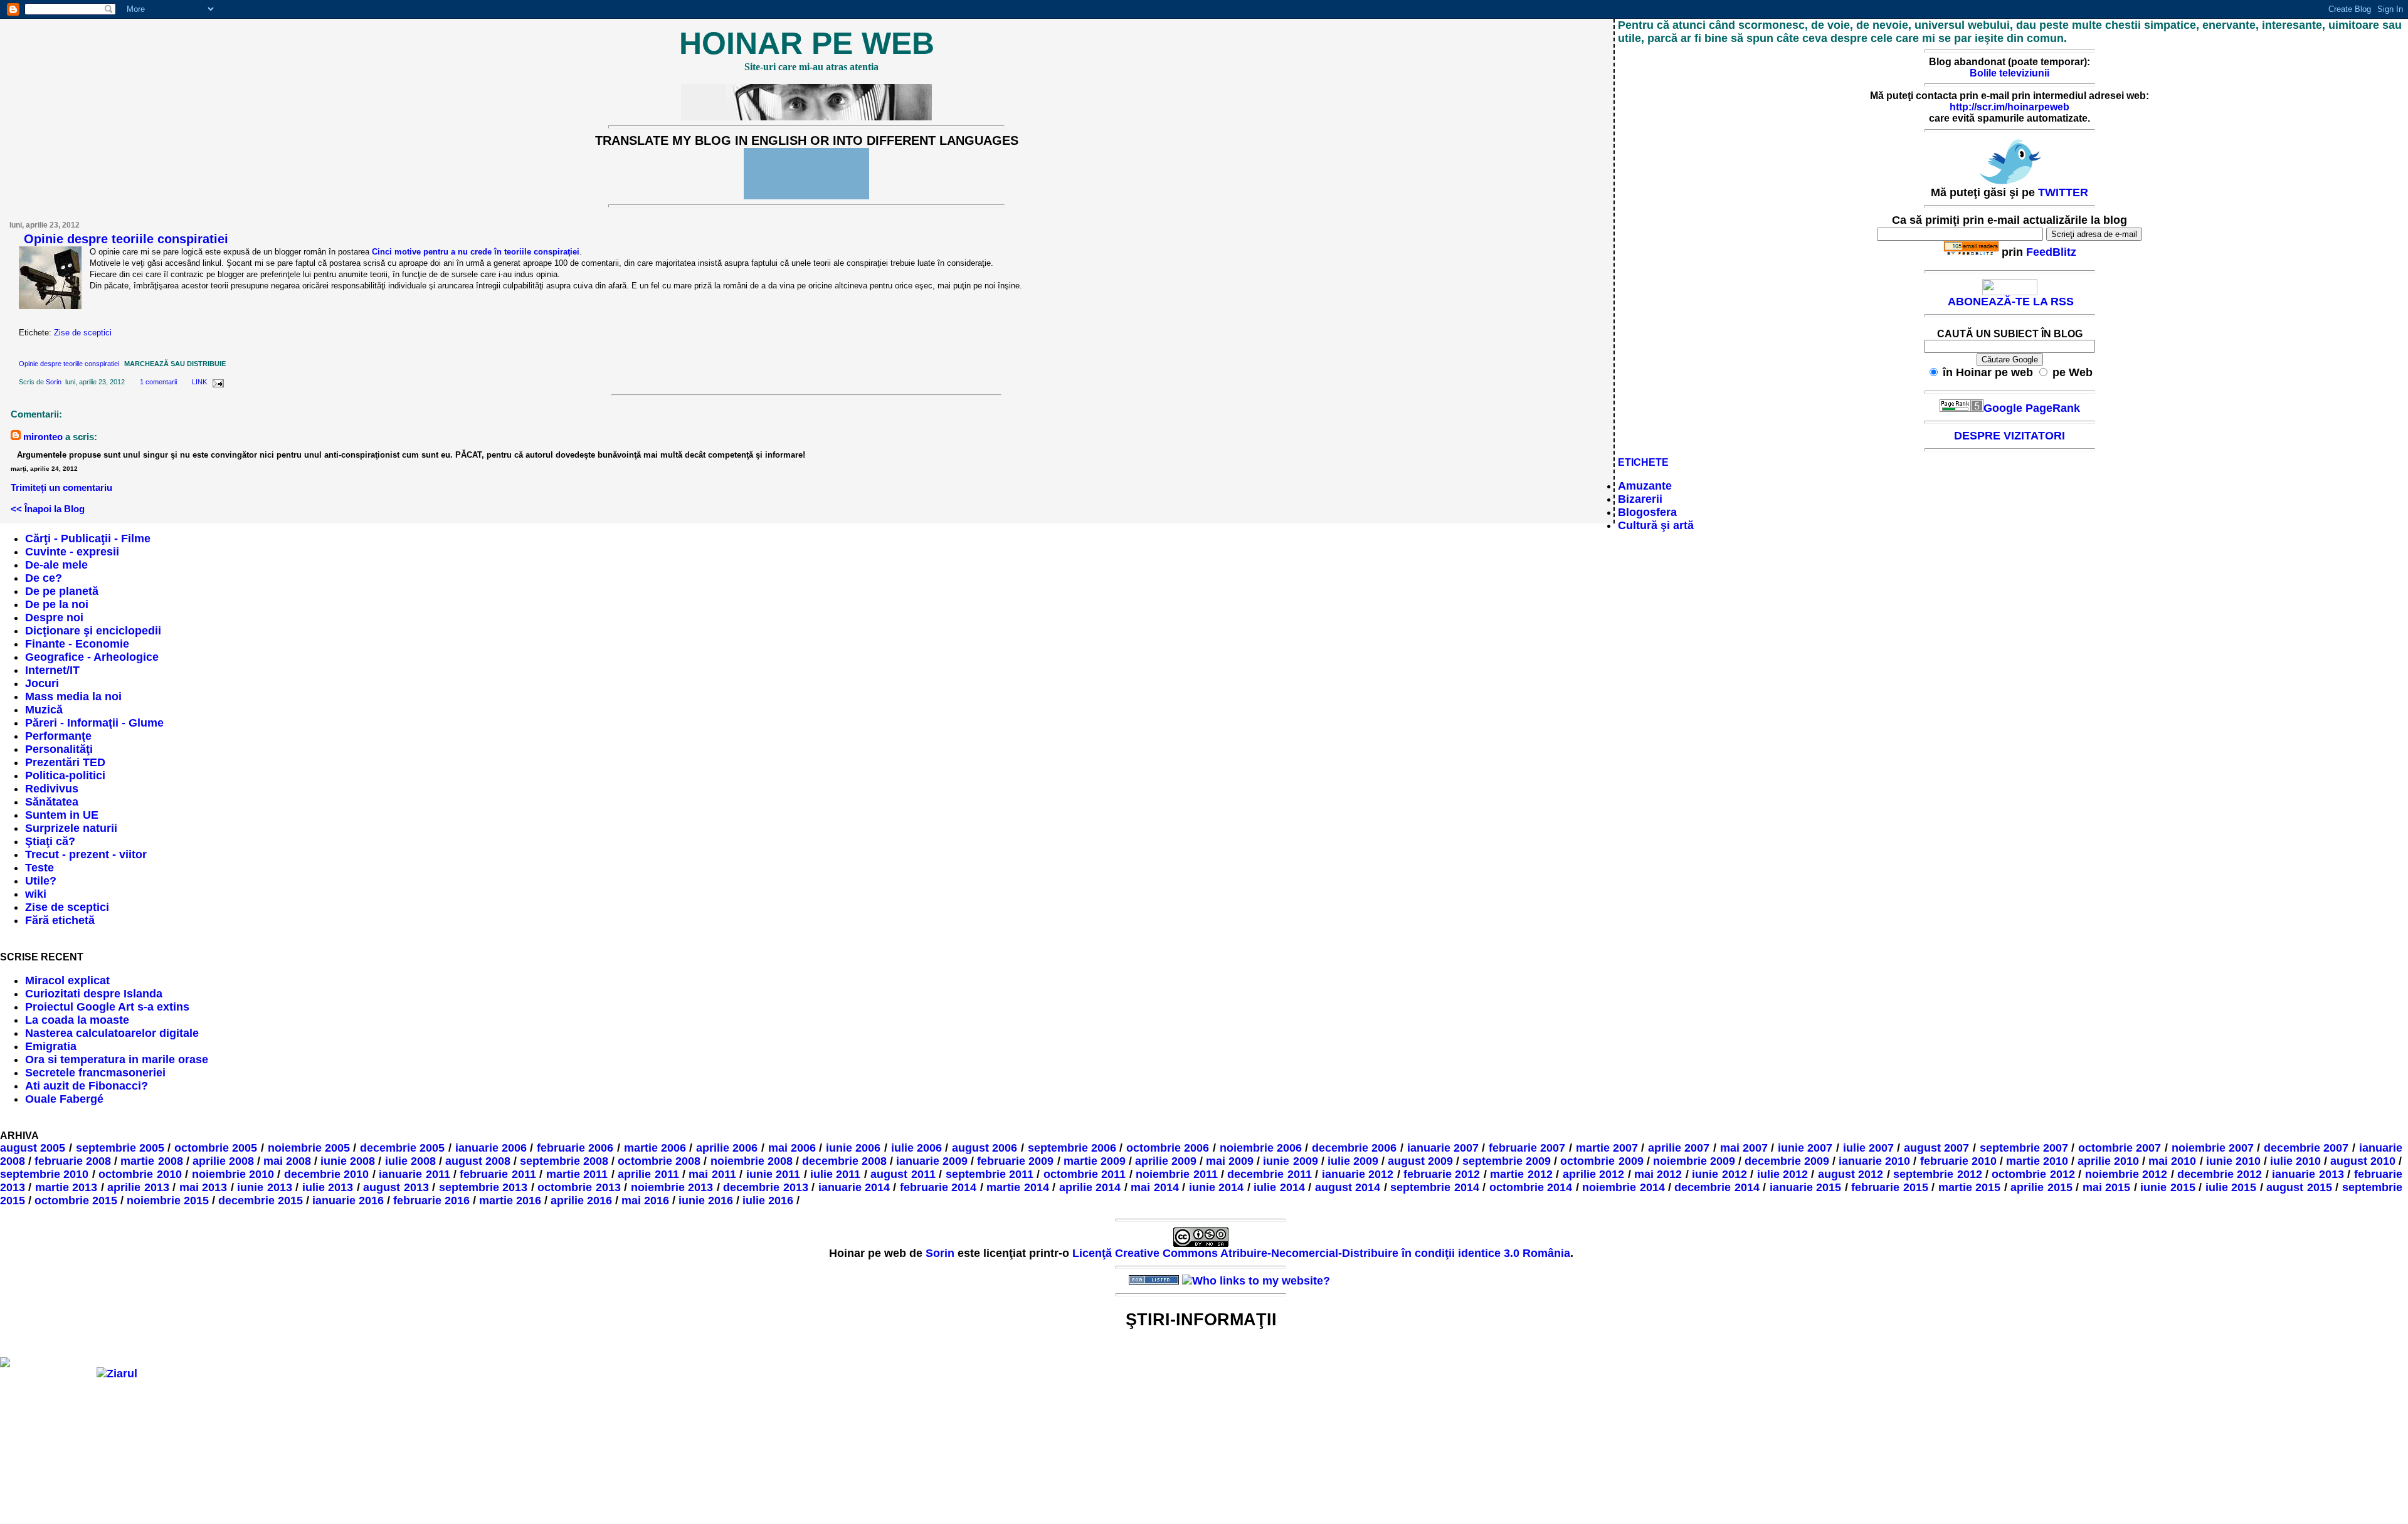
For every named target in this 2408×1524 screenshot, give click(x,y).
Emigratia (51, 1046)
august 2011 (903, 1174)
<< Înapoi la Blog (48, 509)
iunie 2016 (706, 1201)
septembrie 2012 (1937, 1174)
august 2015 (2299, 1187)
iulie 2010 (2295, 1161)
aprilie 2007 (1679, 1148)
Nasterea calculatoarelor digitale (112, 1033)
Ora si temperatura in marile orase (117, 1059)
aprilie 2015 (2041, 1187)
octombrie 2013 (579, 1187)
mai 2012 (1658, 1174)
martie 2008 (151, 1161)
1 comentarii (158, 382)
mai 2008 (287, 1161)
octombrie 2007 (2120, 1148)
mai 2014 (1154, 1187)
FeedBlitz (2051, 252)
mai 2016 (645, 1201)
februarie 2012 (1442, 1174)
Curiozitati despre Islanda (94, 994)
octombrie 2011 (1085, 1174)
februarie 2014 (938, 1187)
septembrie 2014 (1434, 1187)
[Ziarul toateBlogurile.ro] (117, 1374)
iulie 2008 (410, 1161)
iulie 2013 (328, 1187)
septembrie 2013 (483, 1187)
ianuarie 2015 (1805, 1187)
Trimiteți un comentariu (61, 487)
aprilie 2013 (138, 1187)
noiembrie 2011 (1176, 1174)
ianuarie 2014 (854, 1187)
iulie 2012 (1782, 1174)
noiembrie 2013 (672, 1187)
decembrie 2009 (1787, 1161)
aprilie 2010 (2108, 1161)
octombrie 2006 (1168, 1148)
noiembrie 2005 (309, 1148)
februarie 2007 (1527, 1148)
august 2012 (1851, 1174)
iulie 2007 (1869, 1148)
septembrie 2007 (2024, 1148)
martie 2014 (1017, 1187)
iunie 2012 (1719, 1174)
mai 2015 (2106, 1187)
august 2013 (396, 1187)
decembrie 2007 (2306, 1148)
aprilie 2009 (1166, 1161)
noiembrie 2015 (168, 1201)
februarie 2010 (1958, 1161)
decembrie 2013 (765, 1187)
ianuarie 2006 (491, 1148)
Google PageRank (2032, 408)
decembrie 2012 (2220, 1174)
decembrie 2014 (1717, 1187)
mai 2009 (1230, 1161)
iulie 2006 (917, 1148)
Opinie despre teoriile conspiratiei (126, 239)
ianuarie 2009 (932, 1161)
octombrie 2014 (1531, 1187)
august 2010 (2363, 1161)
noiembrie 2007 (2213, 1148)
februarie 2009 (1015, 1161)
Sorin (54, 382)
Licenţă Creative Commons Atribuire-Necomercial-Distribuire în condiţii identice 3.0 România (1321, 1253)
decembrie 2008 (844, 1161)
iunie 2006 (853, 1148)
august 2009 (1420, 1161)
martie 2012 (1521, 1174)
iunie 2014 (1216, 1187)
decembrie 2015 (261, 1201)
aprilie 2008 (223, 1161)
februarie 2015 (1889, 1187)
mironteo (43, 437)
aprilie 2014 (1090, 1187)
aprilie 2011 (648, 1174)
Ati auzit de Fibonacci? (87, 1086)
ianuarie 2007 (1443, 1148)
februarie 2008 (73, 1161)
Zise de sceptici (83, 333)
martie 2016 (510, 1201)
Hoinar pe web (807, 43)
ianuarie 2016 (348, 1201)
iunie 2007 (1805, 1148)
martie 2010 (2037, 1161)
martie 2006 (655, 1148)
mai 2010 (2172, 1161)
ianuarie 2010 (1874, 1161)
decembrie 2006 (1354, 1148)
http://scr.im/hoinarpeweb (2009, 107)
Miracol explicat (67, 980)
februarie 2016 (431, 1201)
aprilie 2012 (1593, 1174)
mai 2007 (1744, 1148)
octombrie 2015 (76, 1201)
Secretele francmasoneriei (95, 1073)
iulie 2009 (1353, 1161)
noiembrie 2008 (752, 1161)
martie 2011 (577, 1174)
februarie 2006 (575, 1148)
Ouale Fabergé (64, 1099)
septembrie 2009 (1507, 1161)
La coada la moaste (77, 1020)
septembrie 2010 (44, 1174)
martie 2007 (1607, 1148)
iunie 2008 (348, 1161)
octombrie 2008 (659, 1161)
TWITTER (2063, 192)
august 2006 (985, 1148)
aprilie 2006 (727, 1148)
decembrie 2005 (403, 1148)
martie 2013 (66, 1187)
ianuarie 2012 (1358, 1174)
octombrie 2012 (2033, 1174)
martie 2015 (1969, 1187)
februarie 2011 (498, 1174)
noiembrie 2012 (2126, 1174)
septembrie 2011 (990, 1174)
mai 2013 (203, 1187)
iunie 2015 (2168, 1187)
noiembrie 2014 (1623, 1187)
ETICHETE (1643, 462)
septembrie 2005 (120, 1148)
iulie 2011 (835, 1174)
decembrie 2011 (1269, 1174)
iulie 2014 (1279, 1187)
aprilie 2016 (581, 1201)
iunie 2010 (2233, 1161)
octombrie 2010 (140, 1174)
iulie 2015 (2231, 1187)
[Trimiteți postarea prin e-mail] (216, 382)
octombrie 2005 (216, 1148)
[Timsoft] (1101, 1281)
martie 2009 (1095, 1161)
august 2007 (1937, 1148)
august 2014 (1348, 1187)
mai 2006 (792, 1148)
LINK (199, 382)
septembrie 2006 (1072, 1148)
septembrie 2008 (564, 1161)
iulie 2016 (768, 1201)
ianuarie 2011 (414, 1174)
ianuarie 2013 (2308, 1174)
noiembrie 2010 (233, 1174)
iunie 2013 (264, 1187)
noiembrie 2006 (1261, 1148)
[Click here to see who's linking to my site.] (1256, 1281)
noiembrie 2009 (1694, 1161)
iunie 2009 (1290, 1161)
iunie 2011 (773, 1174)
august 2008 (478, 1161)
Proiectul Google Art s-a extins (107, 1007)
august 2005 (33, 1148)
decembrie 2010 (326, 1174)
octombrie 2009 (1602, 1161)
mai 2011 (712, 1174)
